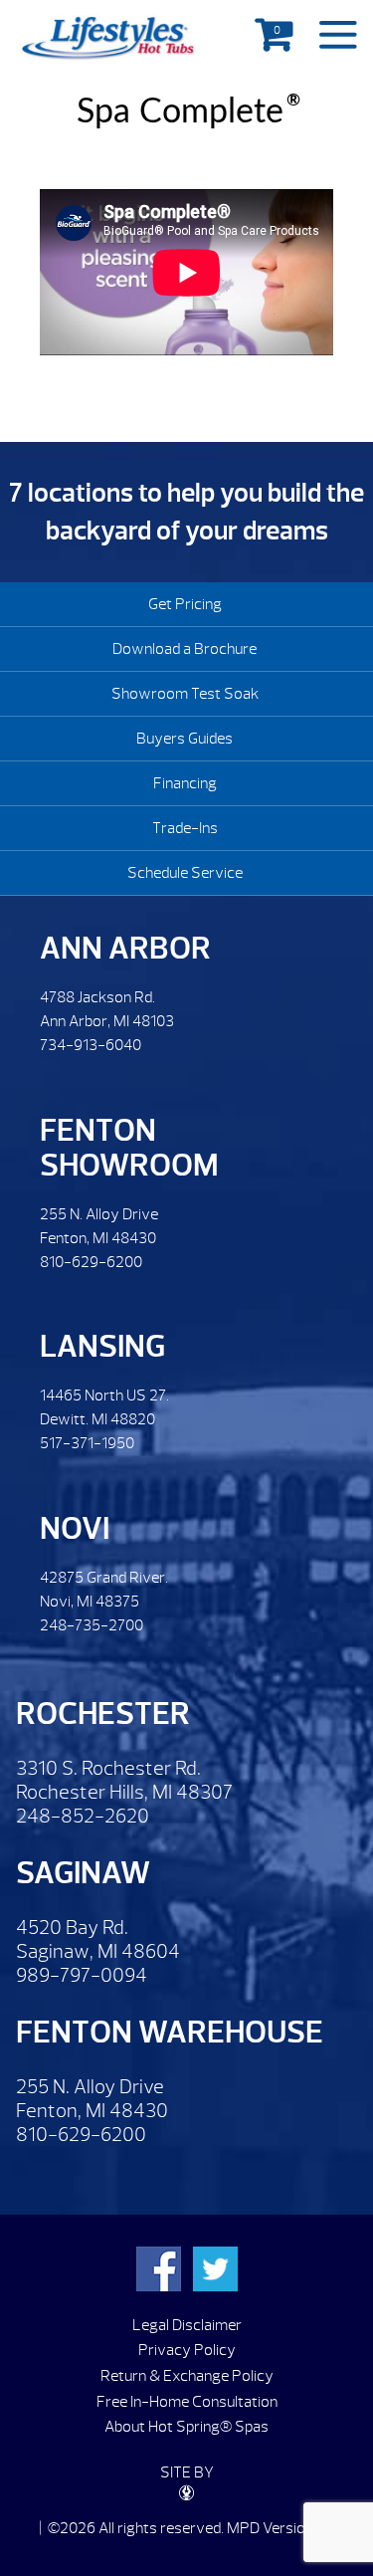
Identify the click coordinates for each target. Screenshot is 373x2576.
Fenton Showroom (129, 1148)
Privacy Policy (187, 2350)
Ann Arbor (125, 948)
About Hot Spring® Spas (186, 2427)
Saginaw (83, 1873)
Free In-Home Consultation (187, 2402)
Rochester (103, 1714)
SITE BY (187, 2472)
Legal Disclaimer (187, 2325)
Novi (75, 1528)
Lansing (102, 1346)
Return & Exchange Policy (187, 2376)
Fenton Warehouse (170, 2032)
